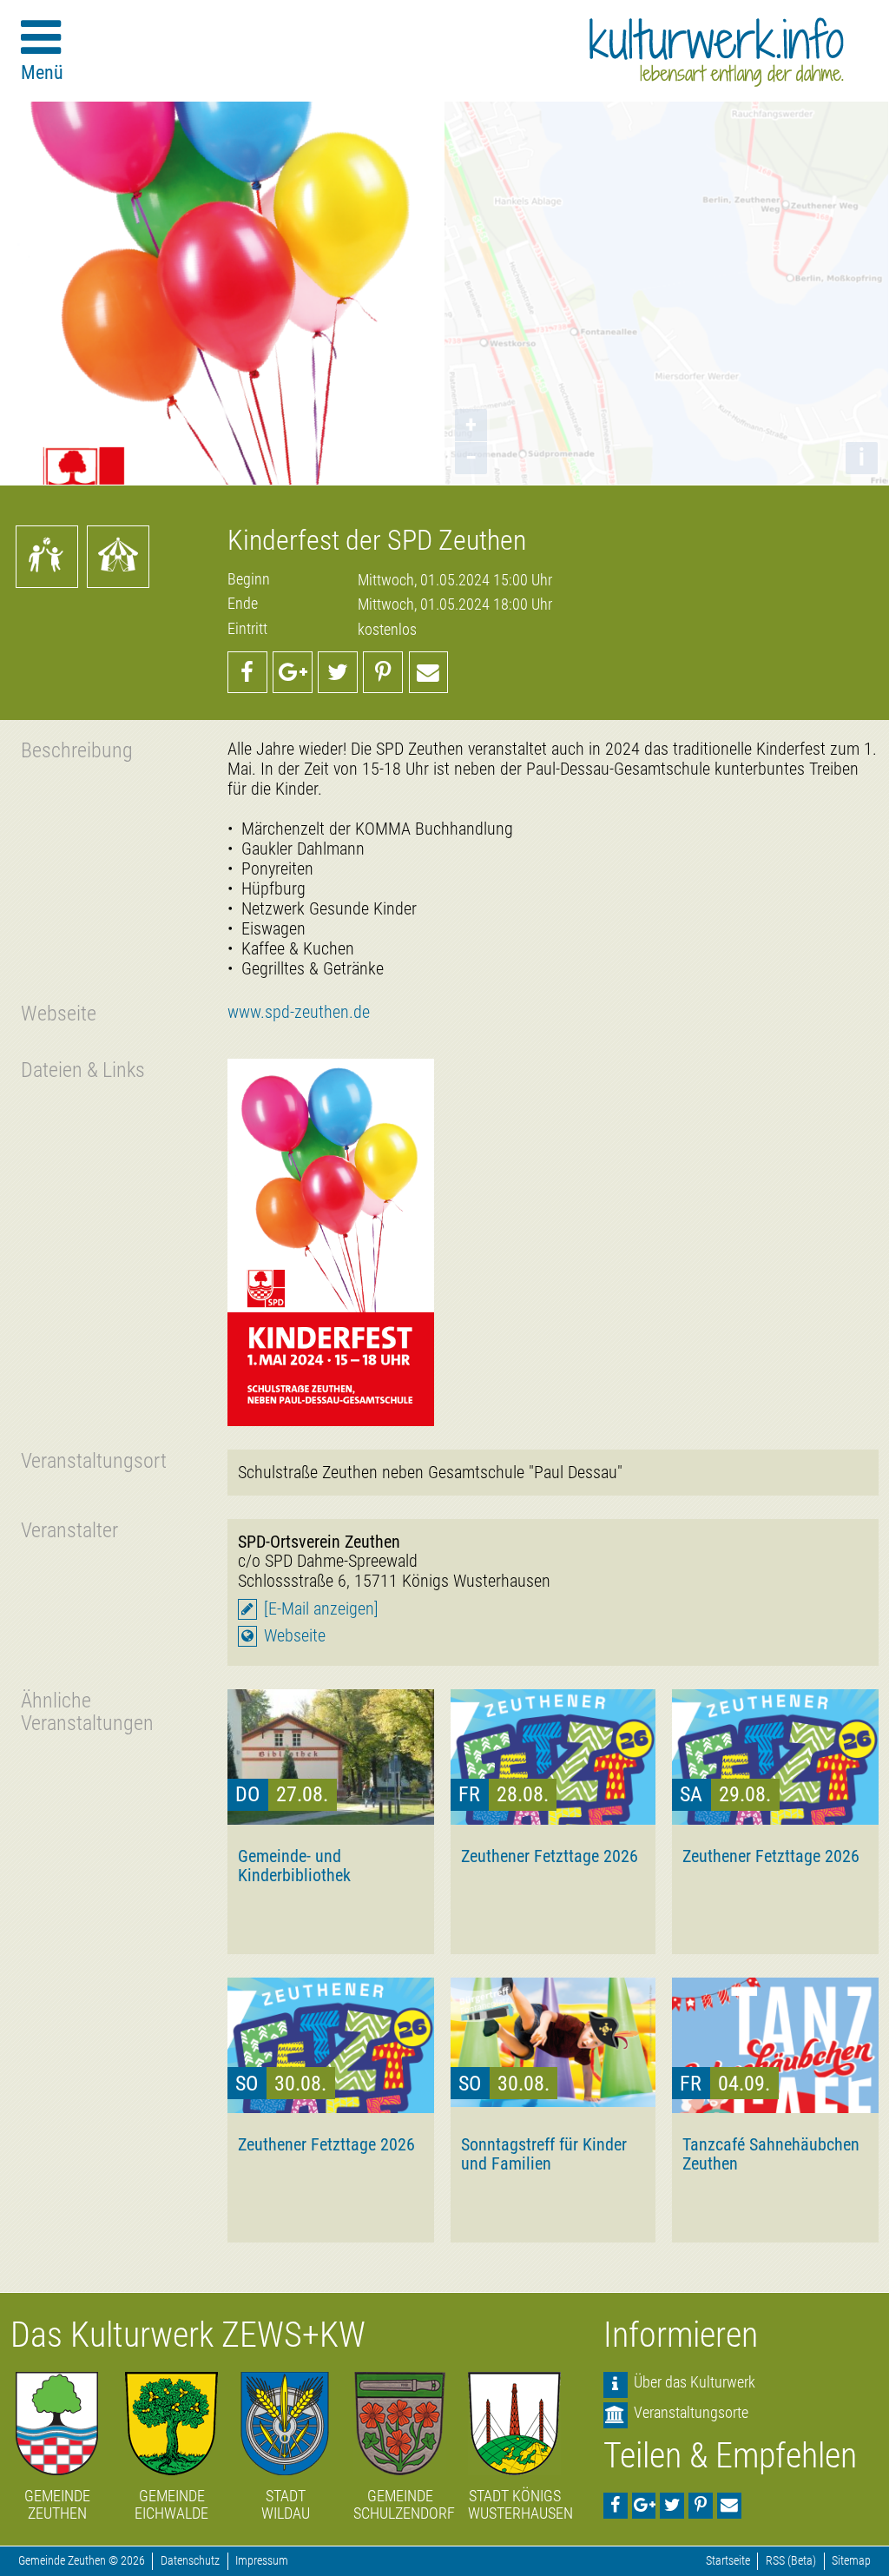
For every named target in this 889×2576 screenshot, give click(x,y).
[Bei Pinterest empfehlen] (383, 672)
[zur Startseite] (717, 52)
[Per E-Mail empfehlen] (429, 672)
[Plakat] (331, 1242)
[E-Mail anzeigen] (321, 1609)
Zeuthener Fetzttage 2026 (550, 1856)
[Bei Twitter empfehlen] (338, 672)
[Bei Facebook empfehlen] (247, 672)
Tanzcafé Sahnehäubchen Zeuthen (771, 2154)
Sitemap (851, 2561)
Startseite (728, 2561)
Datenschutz (190, 2561)
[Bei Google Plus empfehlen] (293, 672)
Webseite (295, 1636)
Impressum (262, 2561)
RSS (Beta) (791, 2561)
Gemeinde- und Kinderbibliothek (294, 1866)
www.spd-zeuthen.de (299, 1012)
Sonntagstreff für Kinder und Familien (544, 2154)
